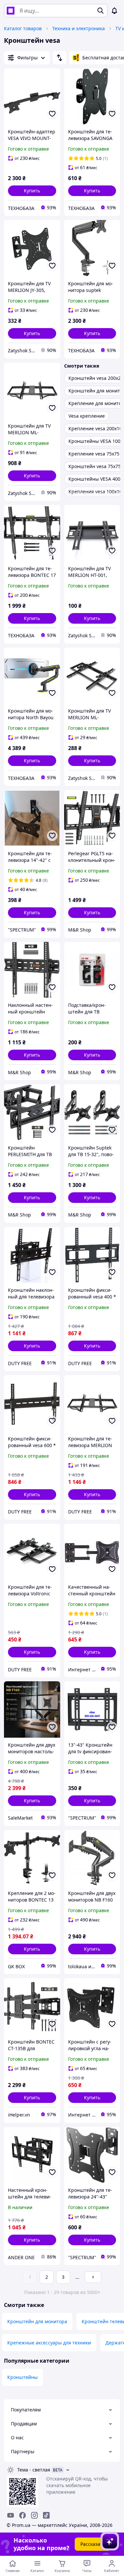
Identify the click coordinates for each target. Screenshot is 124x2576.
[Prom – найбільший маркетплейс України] (11, 11)
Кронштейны (22, 2377)
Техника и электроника (79, 28)
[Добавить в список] (52, 114)
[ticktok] (46, 2515)
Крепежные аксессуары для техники (49, 2343)
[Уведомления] (114, 11)
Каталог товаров (23, 28)
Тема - (34, 2470)
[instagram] (34, 2515)
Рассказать (93, 2544)
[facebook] (22, 2515)
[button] (32, 191)
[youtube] (11, 2515)
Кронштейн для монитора (37, 2321)
